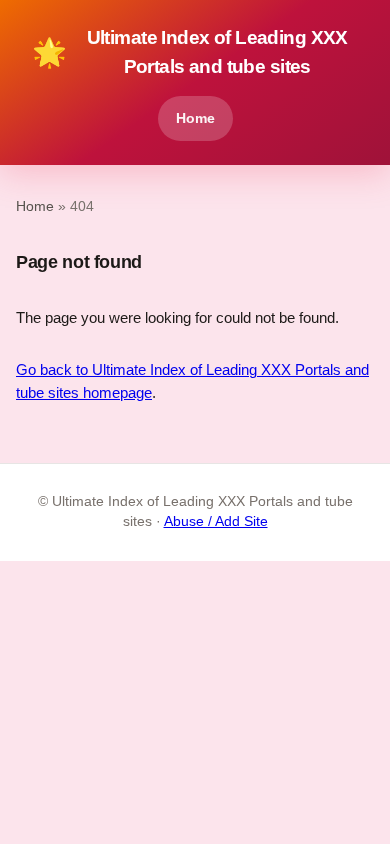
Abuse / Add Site (216, 521)
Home (195, 118)
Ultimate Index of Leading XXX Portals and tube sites (190, 52)
